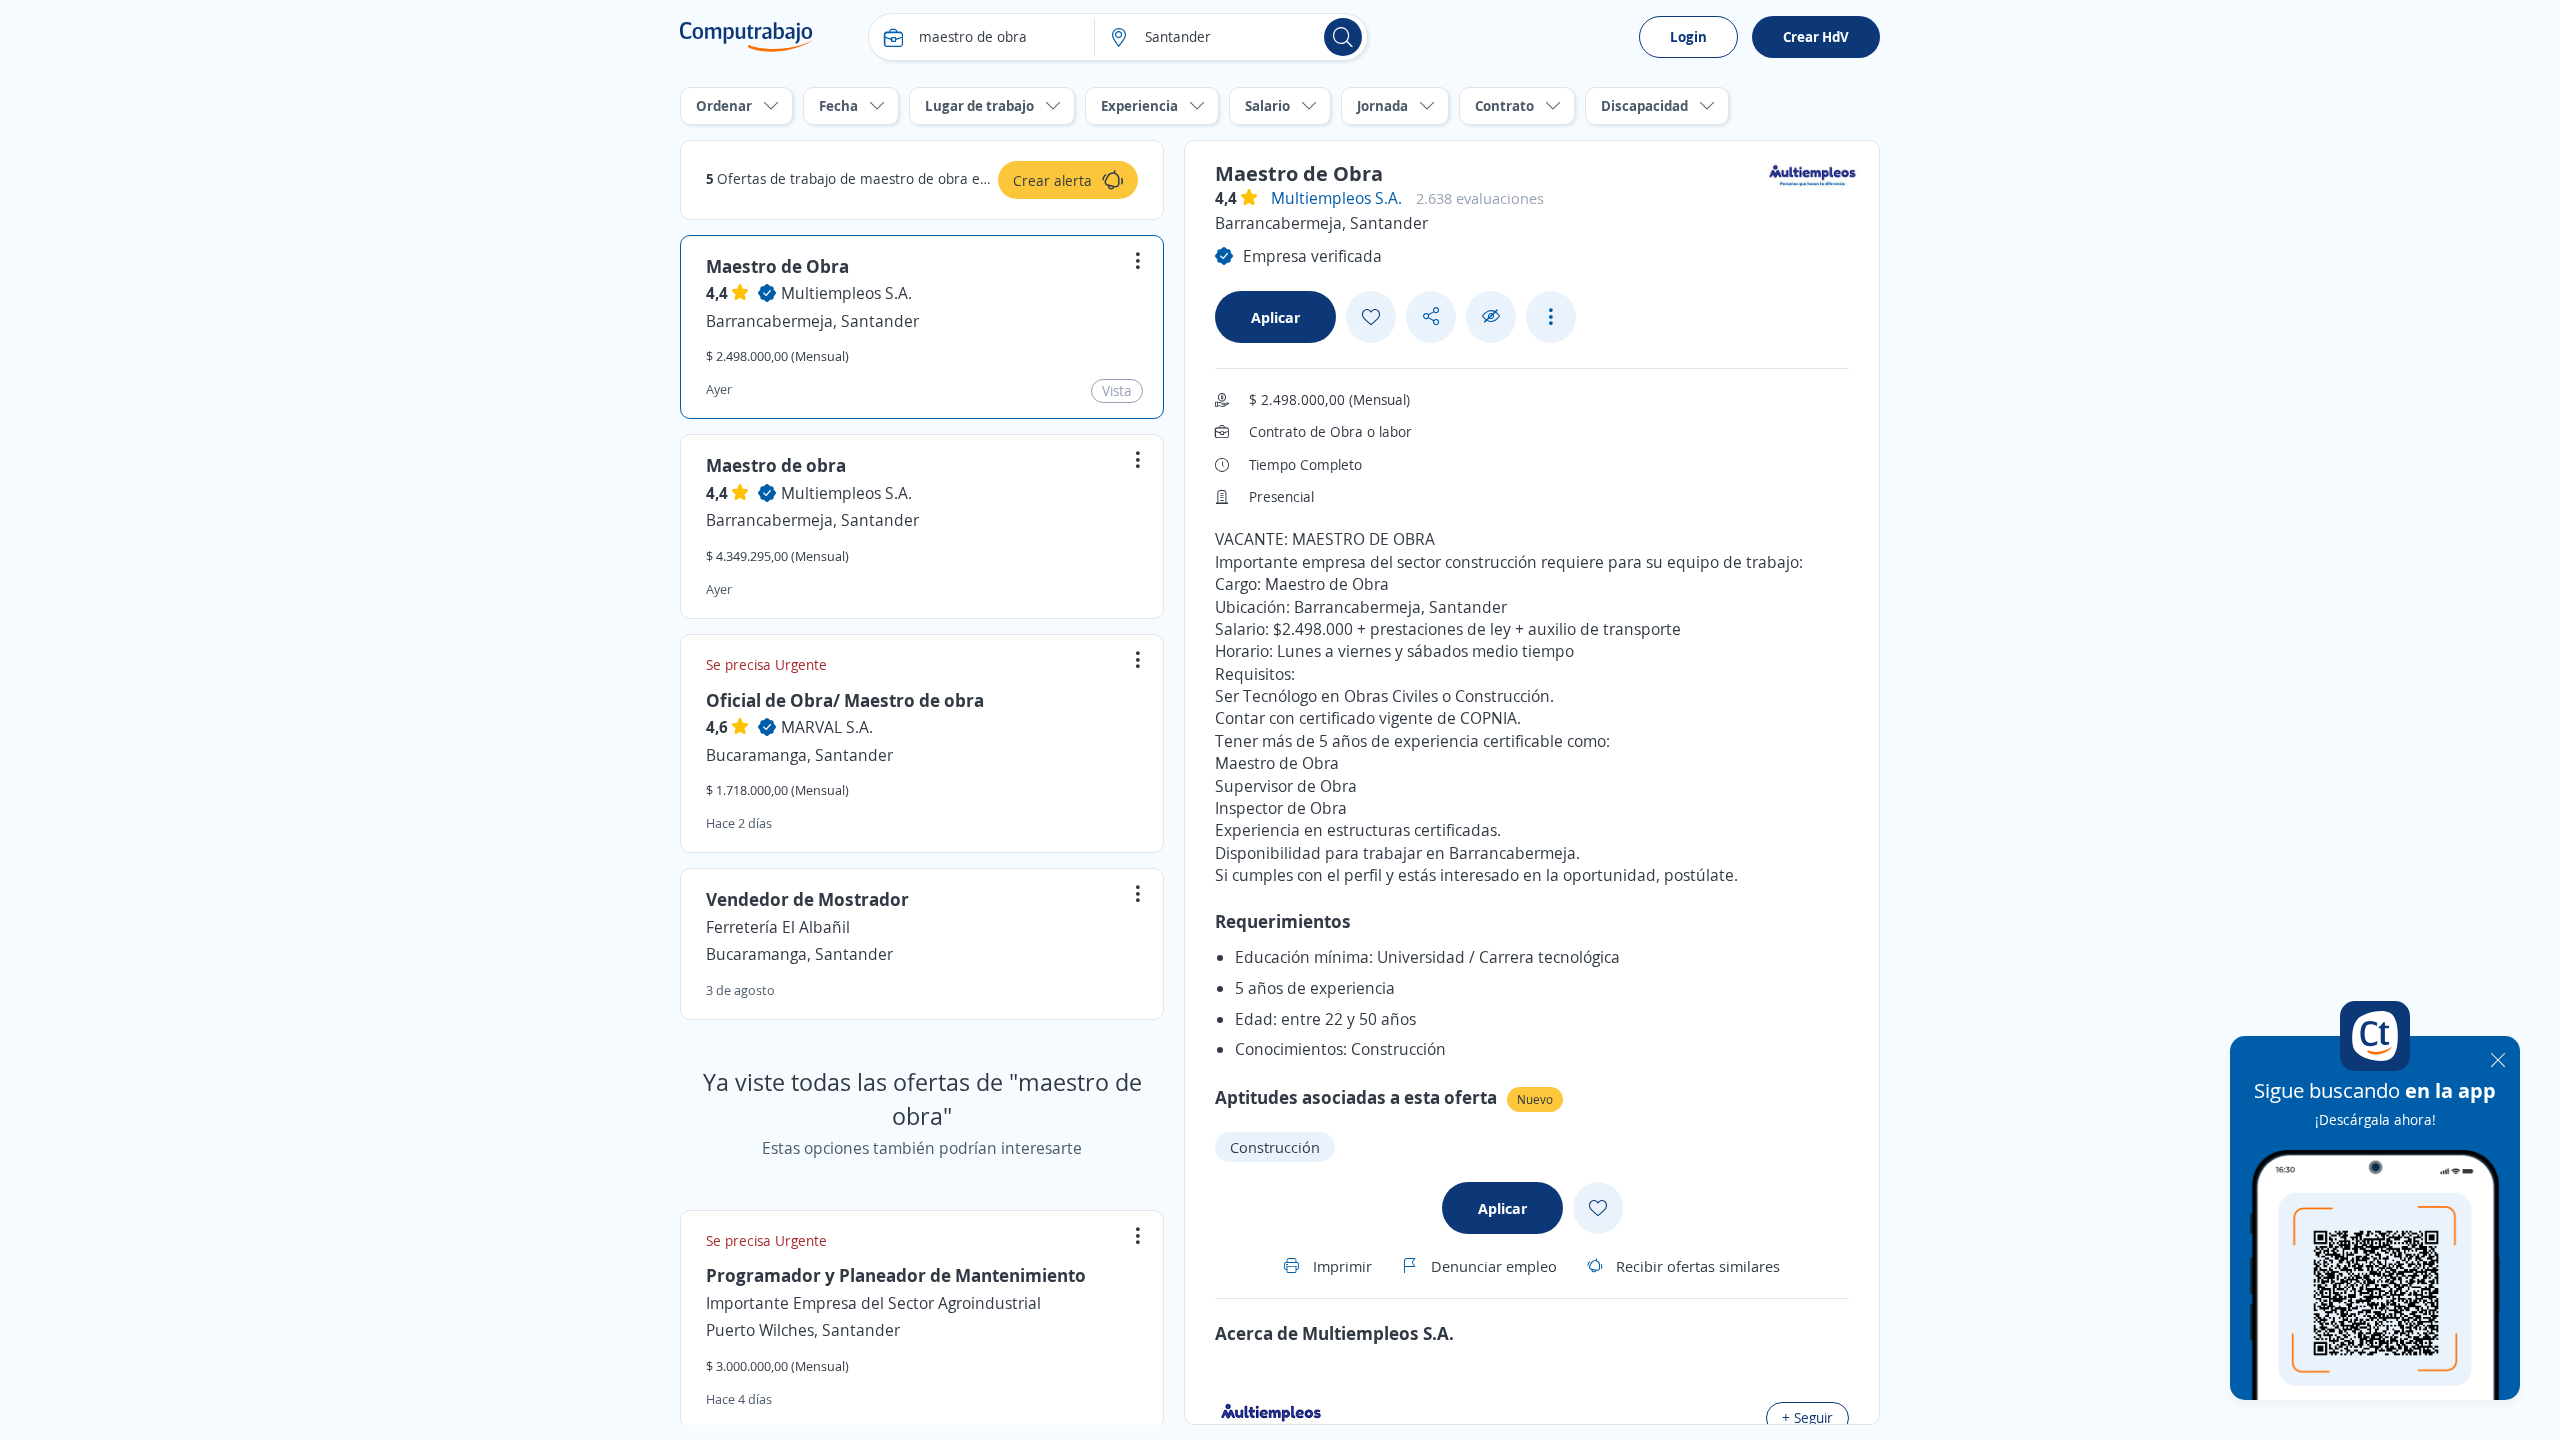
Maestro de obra (776, 465)
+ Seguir (1807, 1417)
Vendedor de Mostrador (807, 899)
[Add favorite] (1371, 317)
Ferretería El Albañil (778, 927)
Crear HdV (1816, 36)
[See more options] (1551, 317)
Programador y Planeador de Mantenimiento (896, 1275)
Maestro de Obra (777, 266)
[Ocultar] (1491, 316)
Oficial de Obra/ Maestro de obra (845, 700)
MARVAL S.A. (827, 727)
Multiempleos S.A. (846, 293)
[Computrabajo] (746, 37)
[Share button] (1431, 316)
